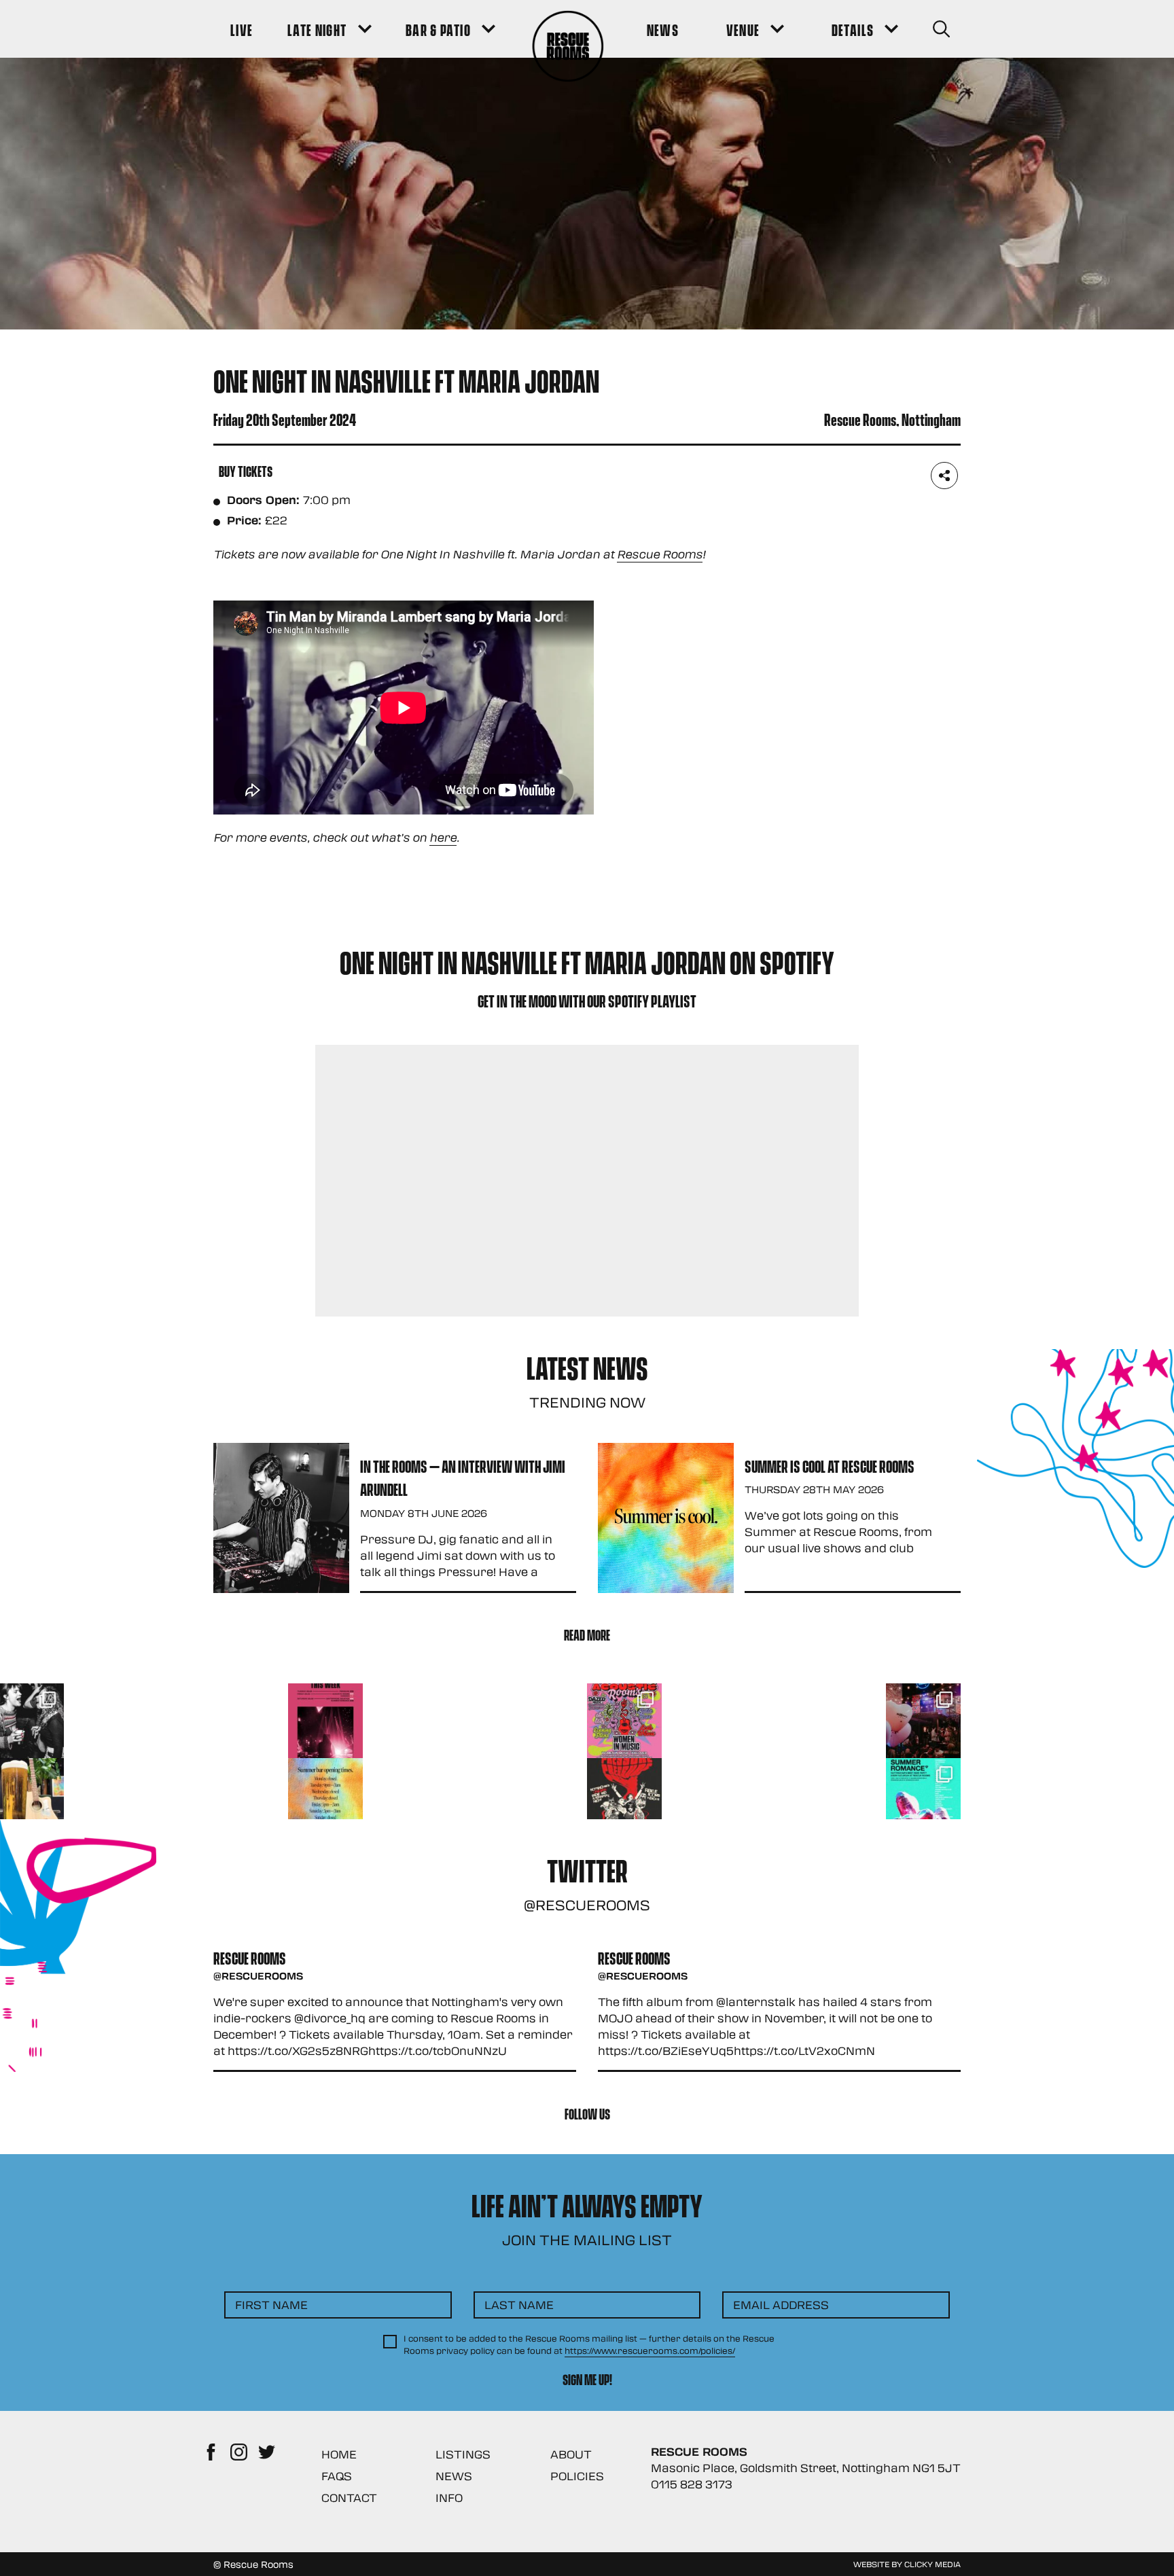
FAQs (337, 2476)
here (443, 837)
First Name (271, 2305)
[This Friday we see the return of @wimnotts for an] (624, 1721)
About (571, 2454)
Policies (577, 2476)
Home (339, 2454)
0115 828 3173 (692, 2484)
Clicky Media (932, 2564)
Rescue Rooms (660, 554)
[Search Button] (941, 29)
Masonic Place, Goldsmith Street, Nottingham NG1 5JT (806, 2468)
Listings (463, 2454)
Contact (349, 2498)
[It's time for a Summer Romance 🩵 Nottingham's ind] (923, 1795)
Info (449, 2498)
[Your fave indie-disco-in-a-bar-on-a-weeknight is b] (624, 1795)
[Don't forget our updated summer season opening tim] (325, 1795)
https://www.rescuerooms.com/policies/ (650, 2350)
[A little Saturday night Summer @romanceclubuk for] (923, 1721)
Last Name (519, 2305)
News (454, 2476)
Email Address (781, 2305)
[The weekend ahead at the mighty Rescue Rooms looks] (325, 1721)
